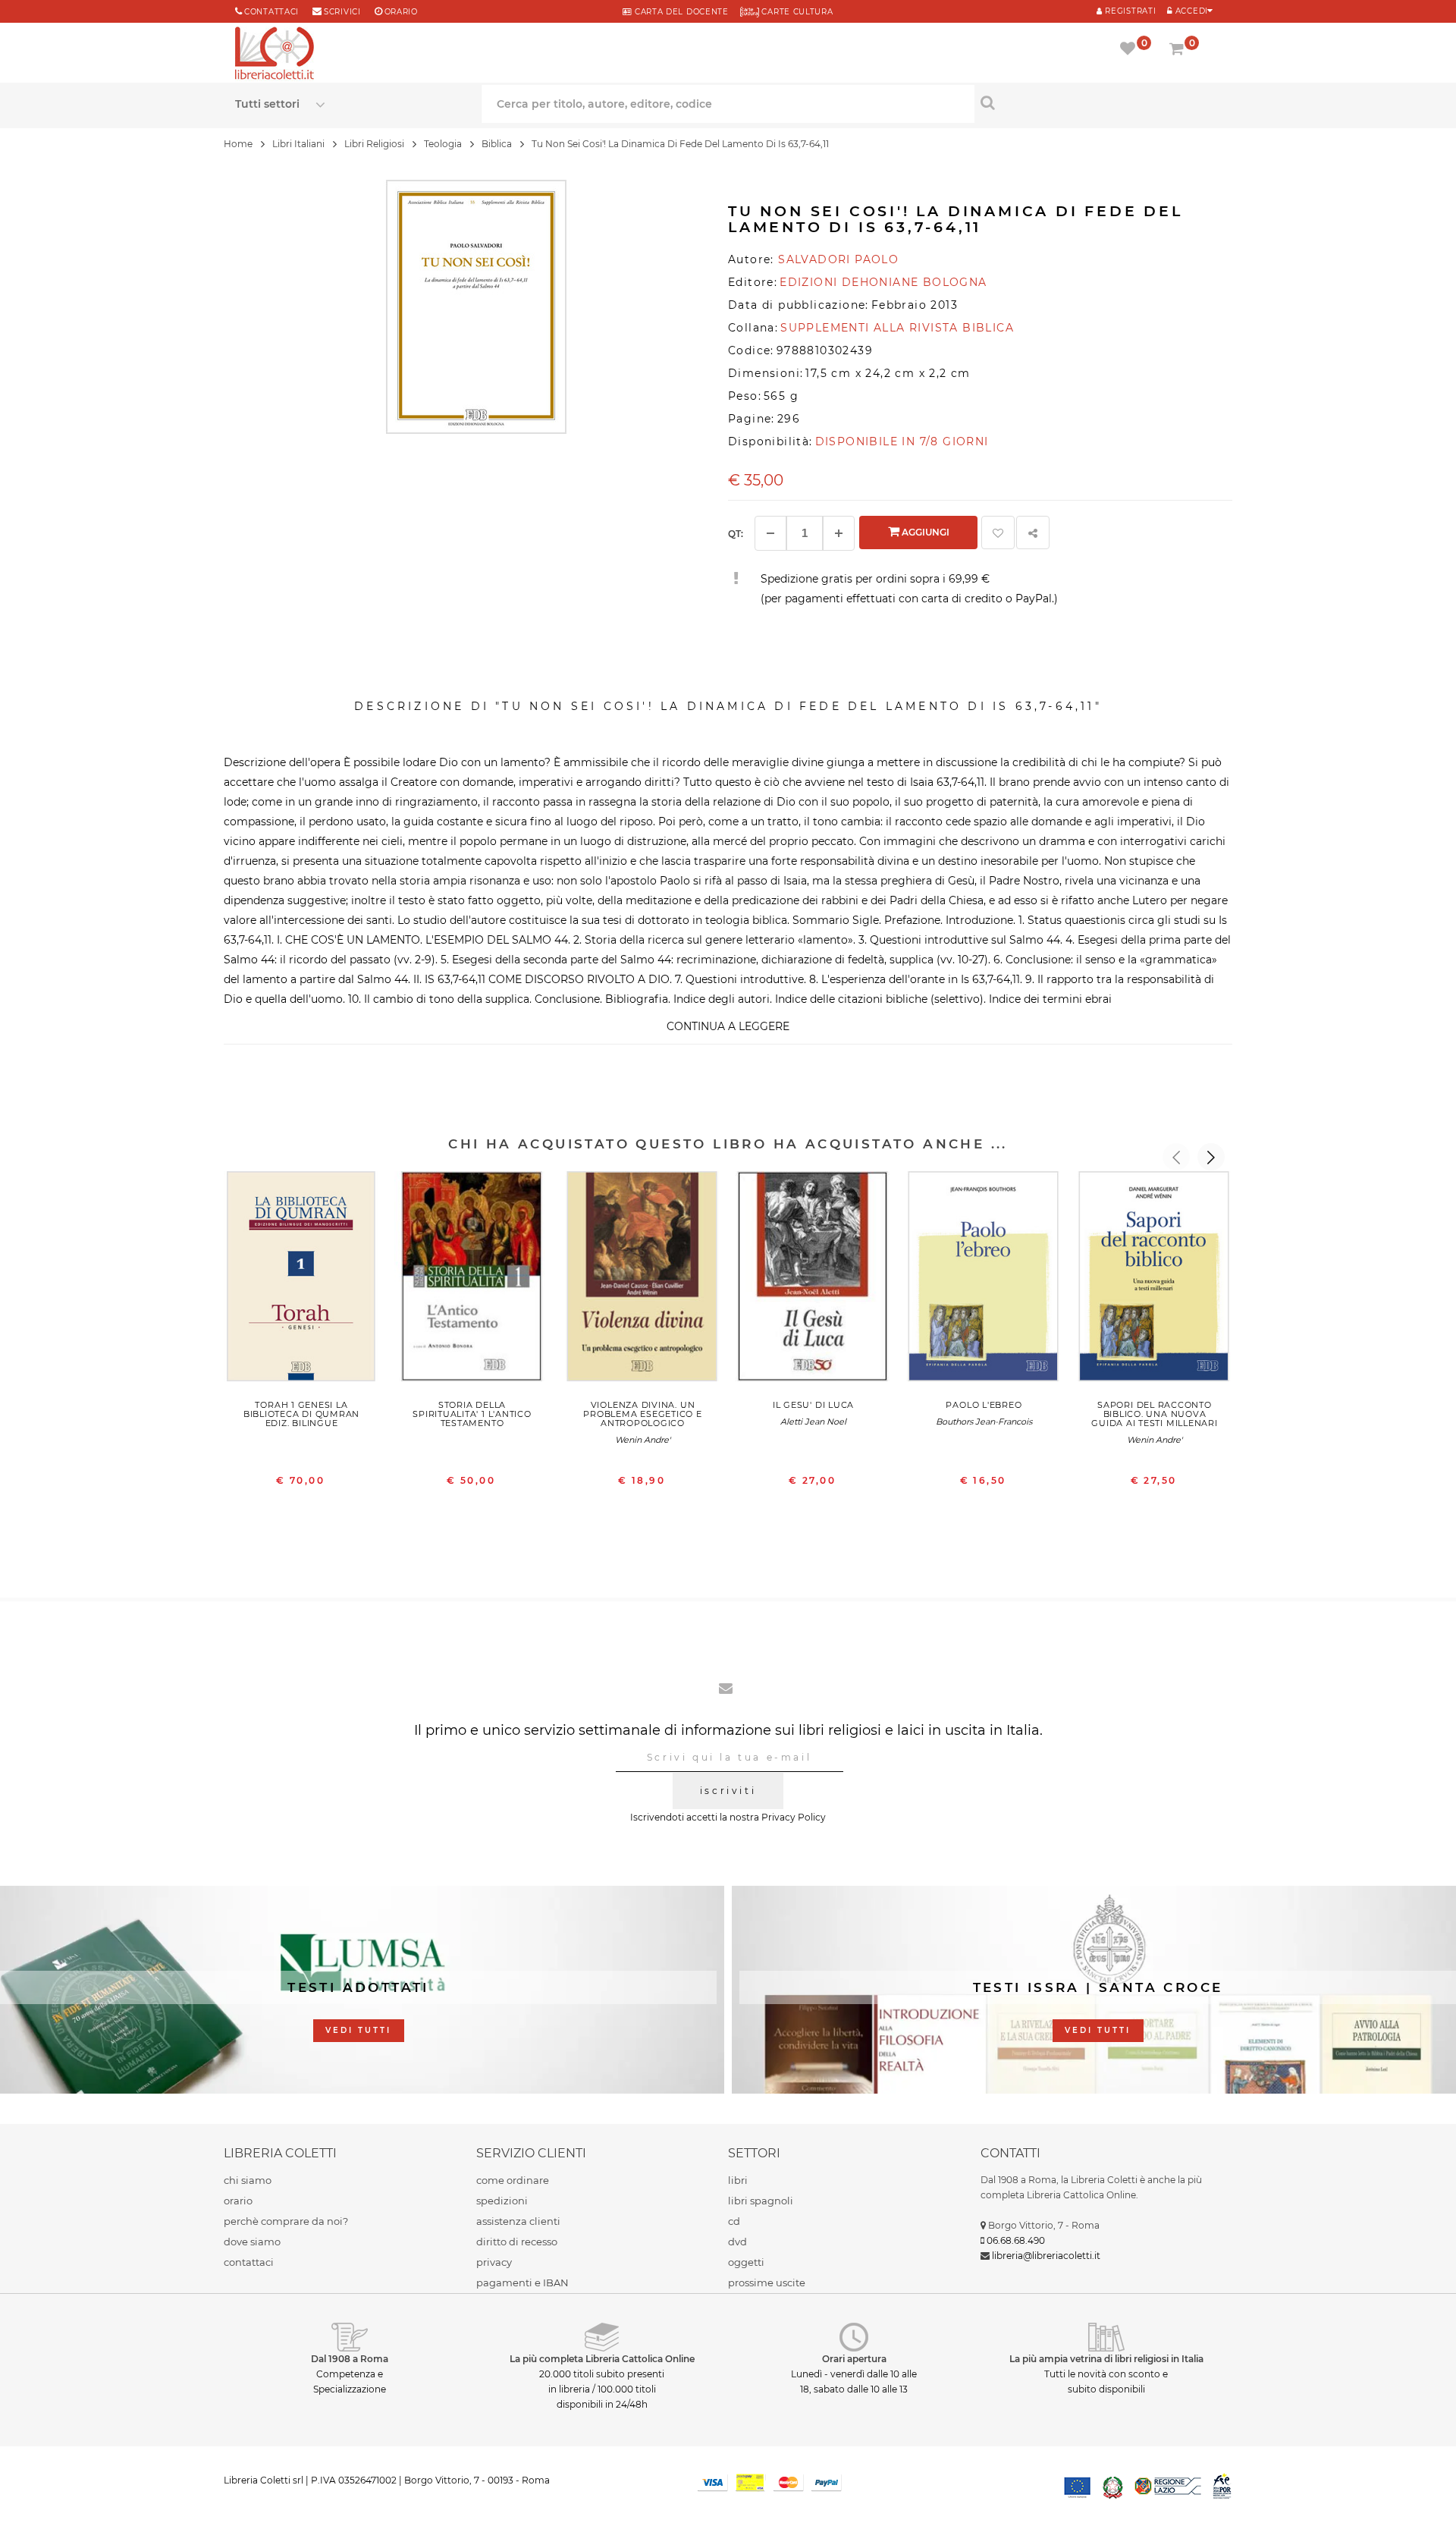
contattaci (249, 2262)
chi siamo (248, 2180)
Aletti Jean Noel (813, 1422)
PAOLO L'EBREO (984, 1405)
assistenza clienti (518, 2221)
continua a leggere (728, 1026)
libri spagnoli (761, 2201)
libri (738, 2180)
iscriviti (728, 1791)
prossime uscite (767, 2283)
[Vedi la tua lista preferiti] (1130, 50)
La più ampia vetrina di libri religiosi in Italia (1106, 2359)
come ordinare (513, 2180)
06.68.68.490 (1016, 2240)
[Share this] (1033, 533)
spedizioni (502, 2201)
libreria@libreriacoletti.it (1046, 2256)
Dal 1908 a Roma (350, 2359)
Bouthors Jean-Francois (984, 1422)
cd (734, 2221)
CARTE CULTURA (796, 12)
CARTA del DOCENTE (680, 12)
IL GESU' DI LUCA (813, 1405)
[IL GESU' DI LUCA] (813, 1280)
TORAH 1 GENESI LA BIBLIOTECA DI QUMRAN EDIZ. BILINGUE (301, 1414)
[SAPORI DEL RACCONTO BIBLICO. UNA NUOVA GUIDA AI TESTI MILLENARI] (1155, 1280)
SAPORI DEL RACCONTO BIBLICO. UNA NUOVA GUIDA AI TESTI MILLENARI (1154, 1414)
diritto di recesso (517, 2242)
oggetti (746, 2262)
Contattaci (271, 12)
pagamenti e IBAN (522, 2283)
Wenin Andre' (643, 1440)
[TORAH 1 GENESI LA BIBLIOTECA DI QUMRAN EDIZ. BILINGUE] (301, 1280)
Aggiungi (924, 532)
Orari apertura (854, 2359)
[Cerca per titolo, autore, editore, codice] (1098, 102)
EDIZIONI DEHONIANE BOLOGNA (883, 282)
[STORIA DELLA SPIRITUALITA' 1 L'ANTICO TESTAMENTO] (472, 1280)
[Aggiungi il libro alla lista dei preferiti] (998, 533)
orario (401, 12)
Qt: (736, 534)
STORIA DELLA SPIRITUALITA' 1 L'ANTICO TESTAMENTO (472, 1414)
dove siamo (252, 2242)
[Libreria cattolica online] (275, 55)
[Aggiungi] (839, 533)
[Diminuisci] (770, 533)
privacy (494, 2262)
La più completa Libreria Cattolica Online (602, 2359)
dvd (737, 2242)
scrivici (342, 12)
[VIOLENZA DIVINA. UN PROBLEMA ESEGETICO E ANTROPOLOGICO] (643, 1280)
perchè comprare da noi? (286, 2221)
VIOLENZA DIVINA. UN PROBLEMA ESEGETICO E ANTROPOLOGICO (642, 1414)
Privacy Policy (794, 1817)
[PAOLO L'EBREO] (984, 1280)
